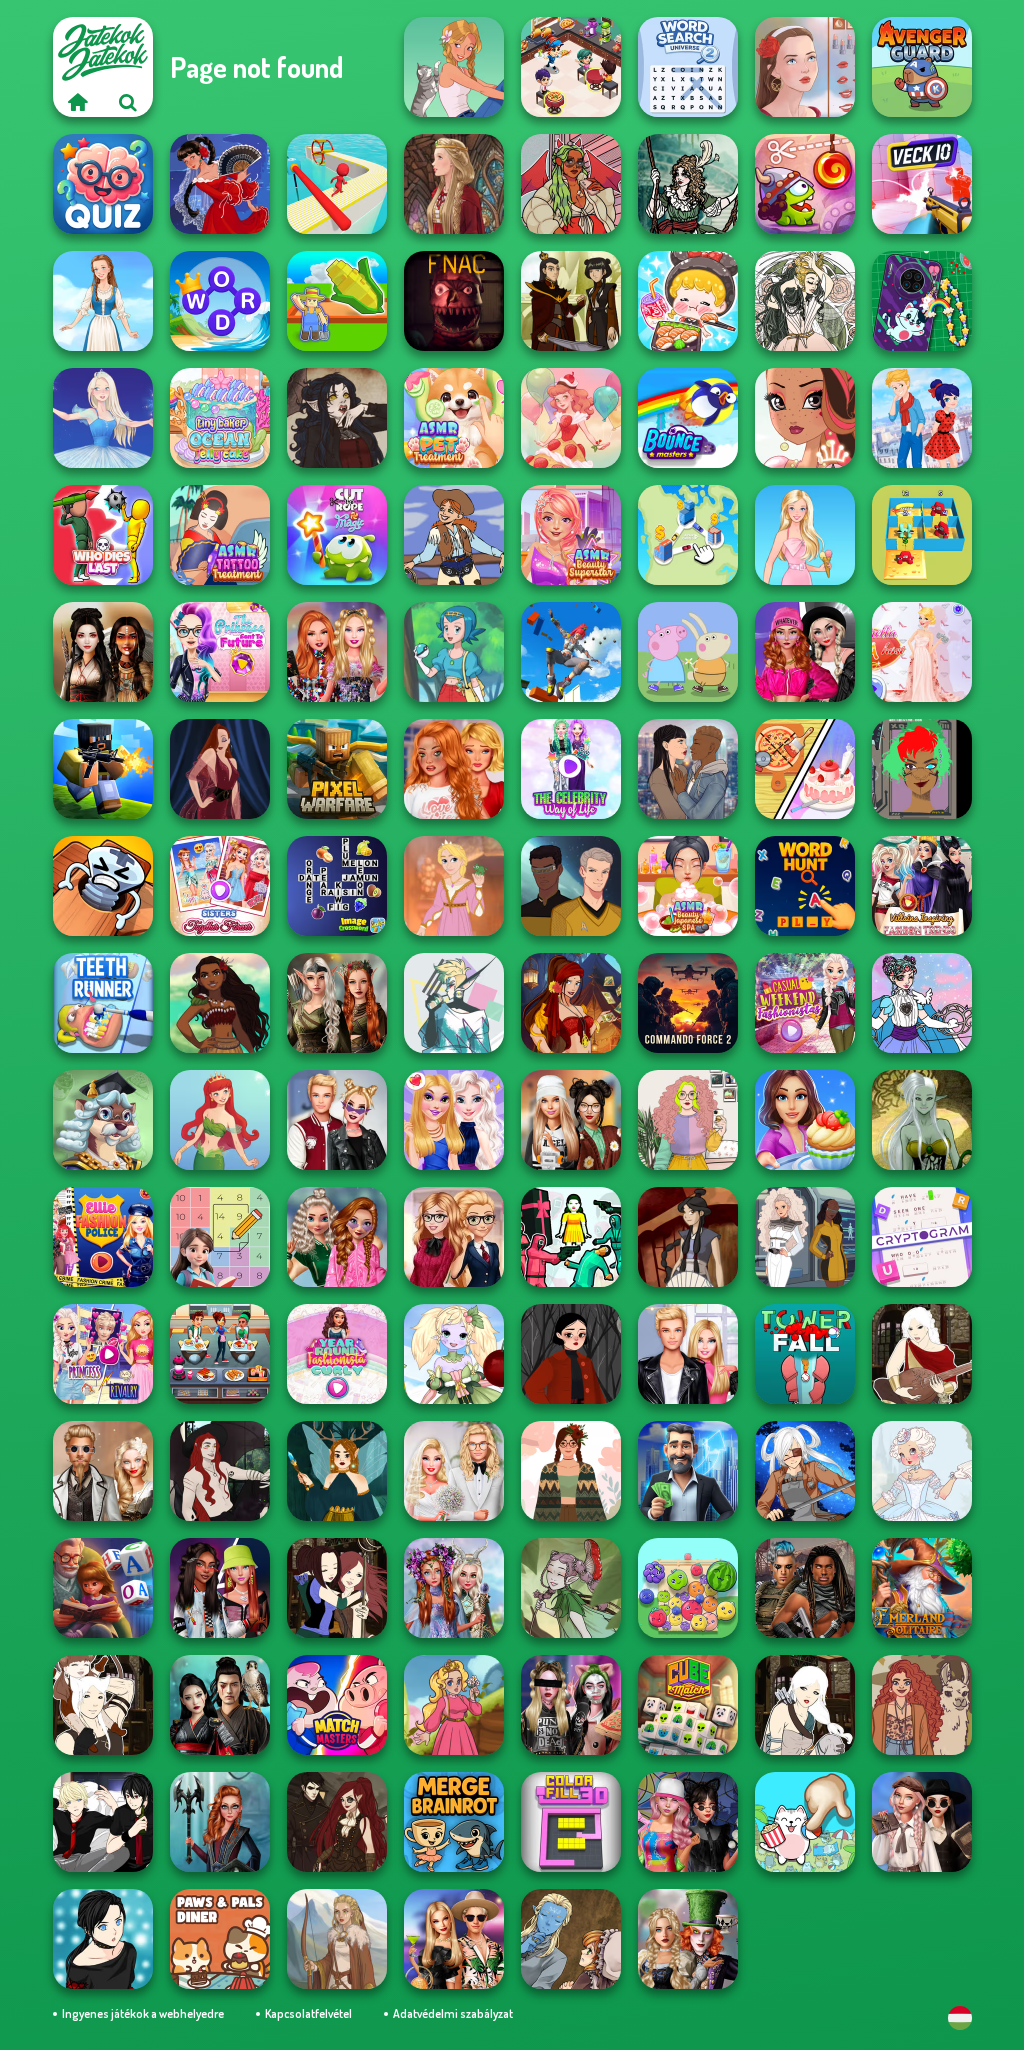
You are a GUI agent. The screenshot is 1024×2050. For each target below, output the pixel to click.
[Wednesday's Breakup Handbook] (922, 1822)
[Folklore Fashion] (103, 301)
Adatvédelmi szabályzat (453, 2013)
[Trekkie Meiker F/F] (805, 1237)
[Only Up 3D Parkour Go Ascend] (571, 652)
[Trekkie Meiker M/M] (571, 886)
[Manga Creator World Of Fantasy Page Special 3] (571, 1939)
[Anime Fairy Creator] (454, 1354)
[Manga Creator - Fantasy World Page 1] (805, 1705)
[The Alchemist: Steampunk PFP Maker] (337, 1822)
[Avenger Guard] (922, 67)
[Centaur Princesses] (220, 1822)
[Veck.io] (922, 184)
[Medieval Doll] (454, 184)
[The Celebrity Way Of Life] (571, 769)
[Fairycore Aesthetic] (571, 1471)
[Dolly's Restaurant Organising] (805, 769)
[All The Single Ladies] (688, 769)
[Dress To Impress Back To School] (571, 1120)
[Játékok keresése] (128, 102)
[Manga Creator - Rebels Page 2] (103, 1939)
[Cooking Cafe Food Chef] (220, 1354)
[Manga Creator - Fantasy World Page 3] (337, 1588)
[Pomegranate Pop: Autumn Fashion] (922, 1705)
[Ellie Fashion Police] (103, 1237)
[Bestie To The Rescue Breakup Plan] (454, 769)
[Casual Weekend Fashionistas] (805, 1003)
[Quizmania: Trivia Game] (103, 184)
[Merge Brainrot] (454, 1822)
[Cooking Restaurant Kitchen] (571, 67)
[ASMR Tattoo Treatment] (220, 535)
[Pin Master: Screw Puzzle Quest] (103, 886)
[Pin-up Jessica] (220, 769)
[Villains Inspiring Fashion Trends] (922, 886)
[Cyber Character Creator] (922, 769)
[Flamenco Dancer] (220, 184)
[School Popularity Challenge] (337, 1237)
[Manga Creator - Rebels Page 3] (103, 1822)
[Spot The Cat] (805, 1822)
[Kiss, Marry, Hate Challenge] (337, 1120)
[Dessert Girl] (571, 418)
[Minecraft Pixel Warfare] (337, 769)
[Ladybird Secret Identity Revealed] (922, 418)
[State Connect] (688, 535)
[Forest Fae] (805, 301)
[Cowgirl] (454, 535)
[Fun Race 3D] (337, 184)
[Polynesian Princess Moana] (220, 1003)
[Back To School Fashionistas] (454, 1237)
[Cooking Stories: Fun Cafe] (805, 1120)
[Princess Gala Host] (922, 652)
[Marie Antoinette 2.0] (922, 1471)
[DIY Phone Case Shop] (922, 301)
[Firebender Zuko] (571, 301)
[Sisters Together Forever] (220, 886)
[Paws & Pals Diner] (220, 1939)
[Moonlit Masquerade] (688, 184)
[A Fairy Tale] (571, 1588)
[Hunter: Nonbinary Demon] (454, 1003)
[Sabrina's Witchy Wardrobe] (571, 1354)
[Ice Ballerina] (103, 418)
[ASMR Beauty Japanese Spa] (688, 886)
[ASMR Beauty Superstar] (571, 535)
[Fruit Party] (688, 1588)
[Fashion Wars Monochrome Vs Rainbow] (805, 652)
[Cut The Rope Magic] (337, 535)
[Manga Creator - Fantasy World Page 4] (922, 1354)
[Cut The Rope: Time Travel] (805, 184)
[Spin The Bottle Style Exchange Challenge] (688, 1822)
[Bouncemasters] (688, 418)
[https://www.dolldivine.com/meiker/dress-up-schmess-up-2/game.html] (571, 184)
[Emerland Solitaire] (922, 1588)
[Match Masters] (337, 1705)
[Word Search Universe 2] (688, 67)
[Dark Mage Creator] (922, 1120)
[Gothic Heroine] (337, 418)
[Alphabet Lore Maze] (922, 535)
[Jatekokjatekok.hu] (78, 102)
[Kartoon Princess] (454, 1705)
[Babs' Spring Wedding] (454, 1471)
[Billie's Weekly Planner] (571, 1705)
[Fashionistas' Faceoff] (220, 1588)
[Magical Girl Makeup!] (922, 1003)
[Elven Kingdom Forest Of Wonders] (337, 1003)
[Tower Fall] (805, 1354)
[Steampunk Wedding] (103, 1471)
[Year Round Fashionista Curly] (337, 1354)
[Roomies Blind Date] (688, 1354)
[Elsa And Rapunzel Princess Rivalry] (103, 1354)
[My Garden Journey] (337, 301)
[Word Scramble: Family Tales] (103, 1588)
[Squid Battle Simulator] (571, 1237)
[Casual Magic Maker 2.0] (220, 1471)
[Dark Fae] (337, 1471)
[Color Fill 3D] (571, 1822)
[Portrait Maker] (805, 67)
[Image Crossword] (337, 886)
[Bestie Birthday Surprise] (337, 652)
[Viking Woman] (337, 1939)
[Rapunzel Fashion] (454, 886)
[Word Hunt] (805, 886)
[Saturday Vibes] (688, 1120)
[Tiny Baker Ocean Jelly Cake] (220, 418)
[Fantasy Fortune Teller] (571, 1003)
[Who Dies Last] (103, 535)
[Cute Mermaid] (220, 1120)
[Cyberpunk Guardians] (805, 1588)
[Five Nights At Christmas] (454, 301)
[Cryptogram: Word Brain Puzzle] (922, 1237)
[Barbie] (805, 535)
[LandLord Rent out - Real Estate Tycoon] (688, 1471)
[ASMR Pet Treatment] (454, 418)
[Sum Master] (220, 1237)
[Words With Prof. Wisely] (103, 1120)
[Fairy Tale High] (805, 418)
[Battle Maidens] (103, 652)
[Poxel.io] (103, 769)
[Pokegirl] (454, 652)
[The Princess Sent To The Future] (220, 652)
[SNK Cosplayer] (805, 1471)
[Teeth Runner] (103, 1003)
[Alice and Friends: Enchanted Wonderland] (688, 1939)
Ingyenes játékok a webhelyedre (143, 2013)
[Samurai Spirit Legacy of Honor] (220, 1705)
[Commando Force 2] (688, 1003)
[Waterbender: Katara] (688, 1237)
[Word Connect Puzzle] (220, 301)
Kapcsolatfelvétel (308, 2013)
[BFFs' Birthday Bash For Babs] (454, 1939)
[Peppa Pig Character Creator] (688, 652)
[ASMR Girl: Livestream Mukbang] (688, 301)
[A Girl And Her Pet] (454, 67)
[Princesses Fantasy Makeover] (454, 1588)
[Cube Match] (688, 1705)
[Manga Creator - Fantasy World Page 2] (103, 1705)
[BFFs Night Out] (454, 1120)
